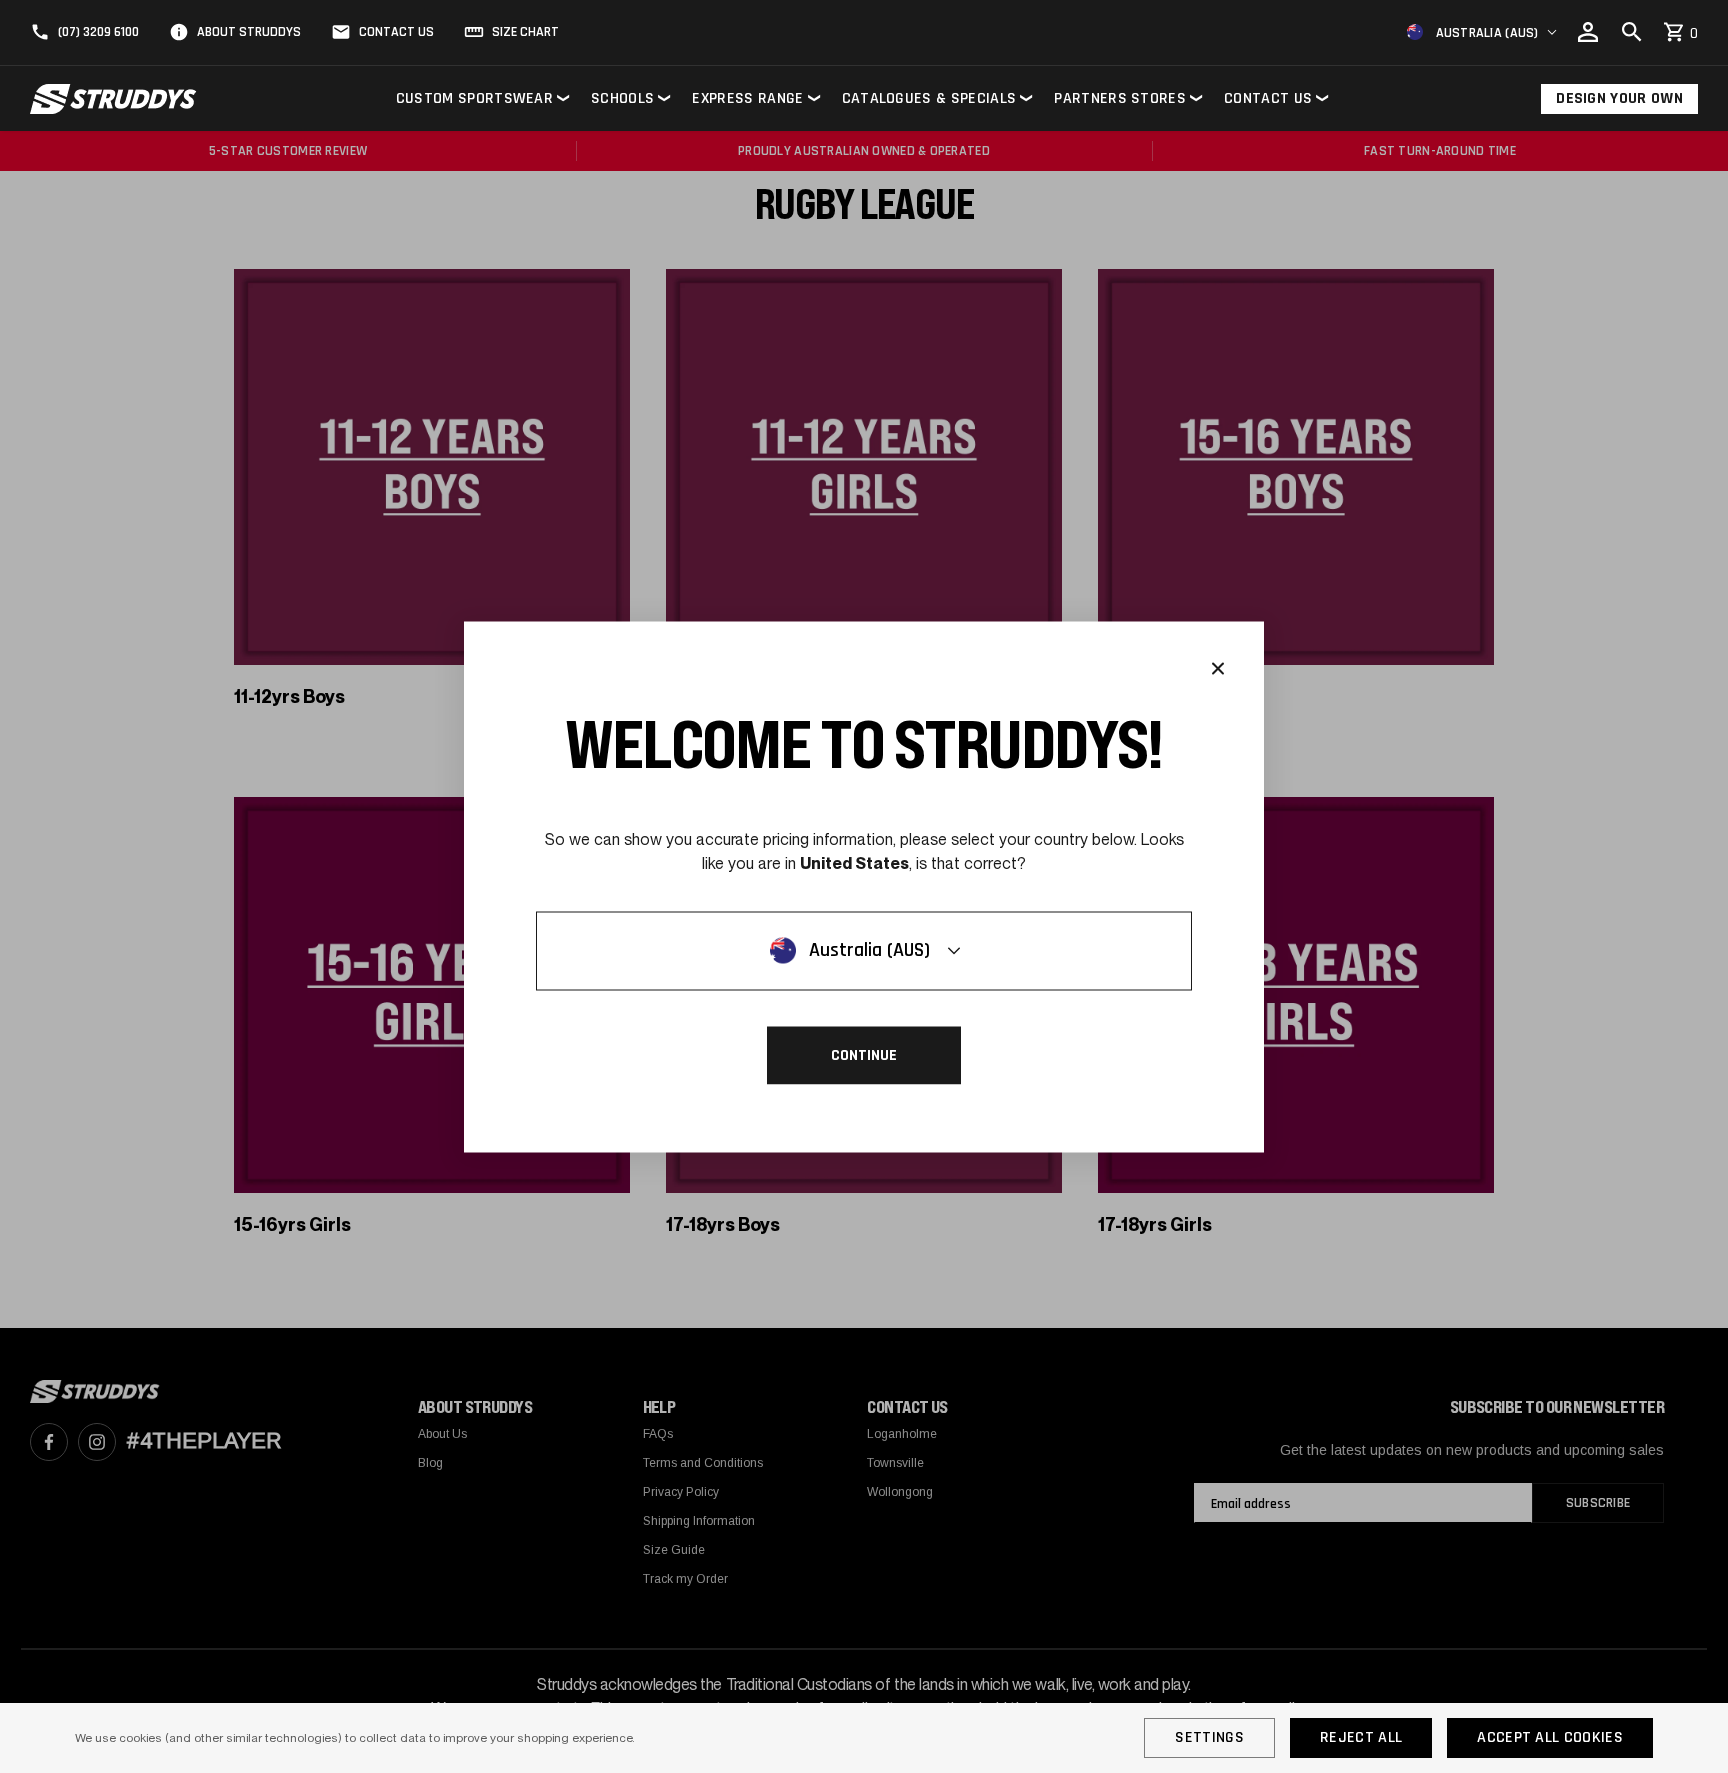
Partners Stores (1120, 98)
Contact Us (396, 32)
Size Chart (525, 32)
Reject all (1361, 1737)
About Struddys (249, 32)
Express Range (747, 98)
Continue (864, 1054)
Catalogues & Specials (929, 98)
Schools (622, 98)
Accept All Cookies (1550, 1737)
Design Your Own (1619, 98)
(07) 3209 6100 (98, 32)
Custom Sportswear (474, 98)
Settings (1209, 1737)
